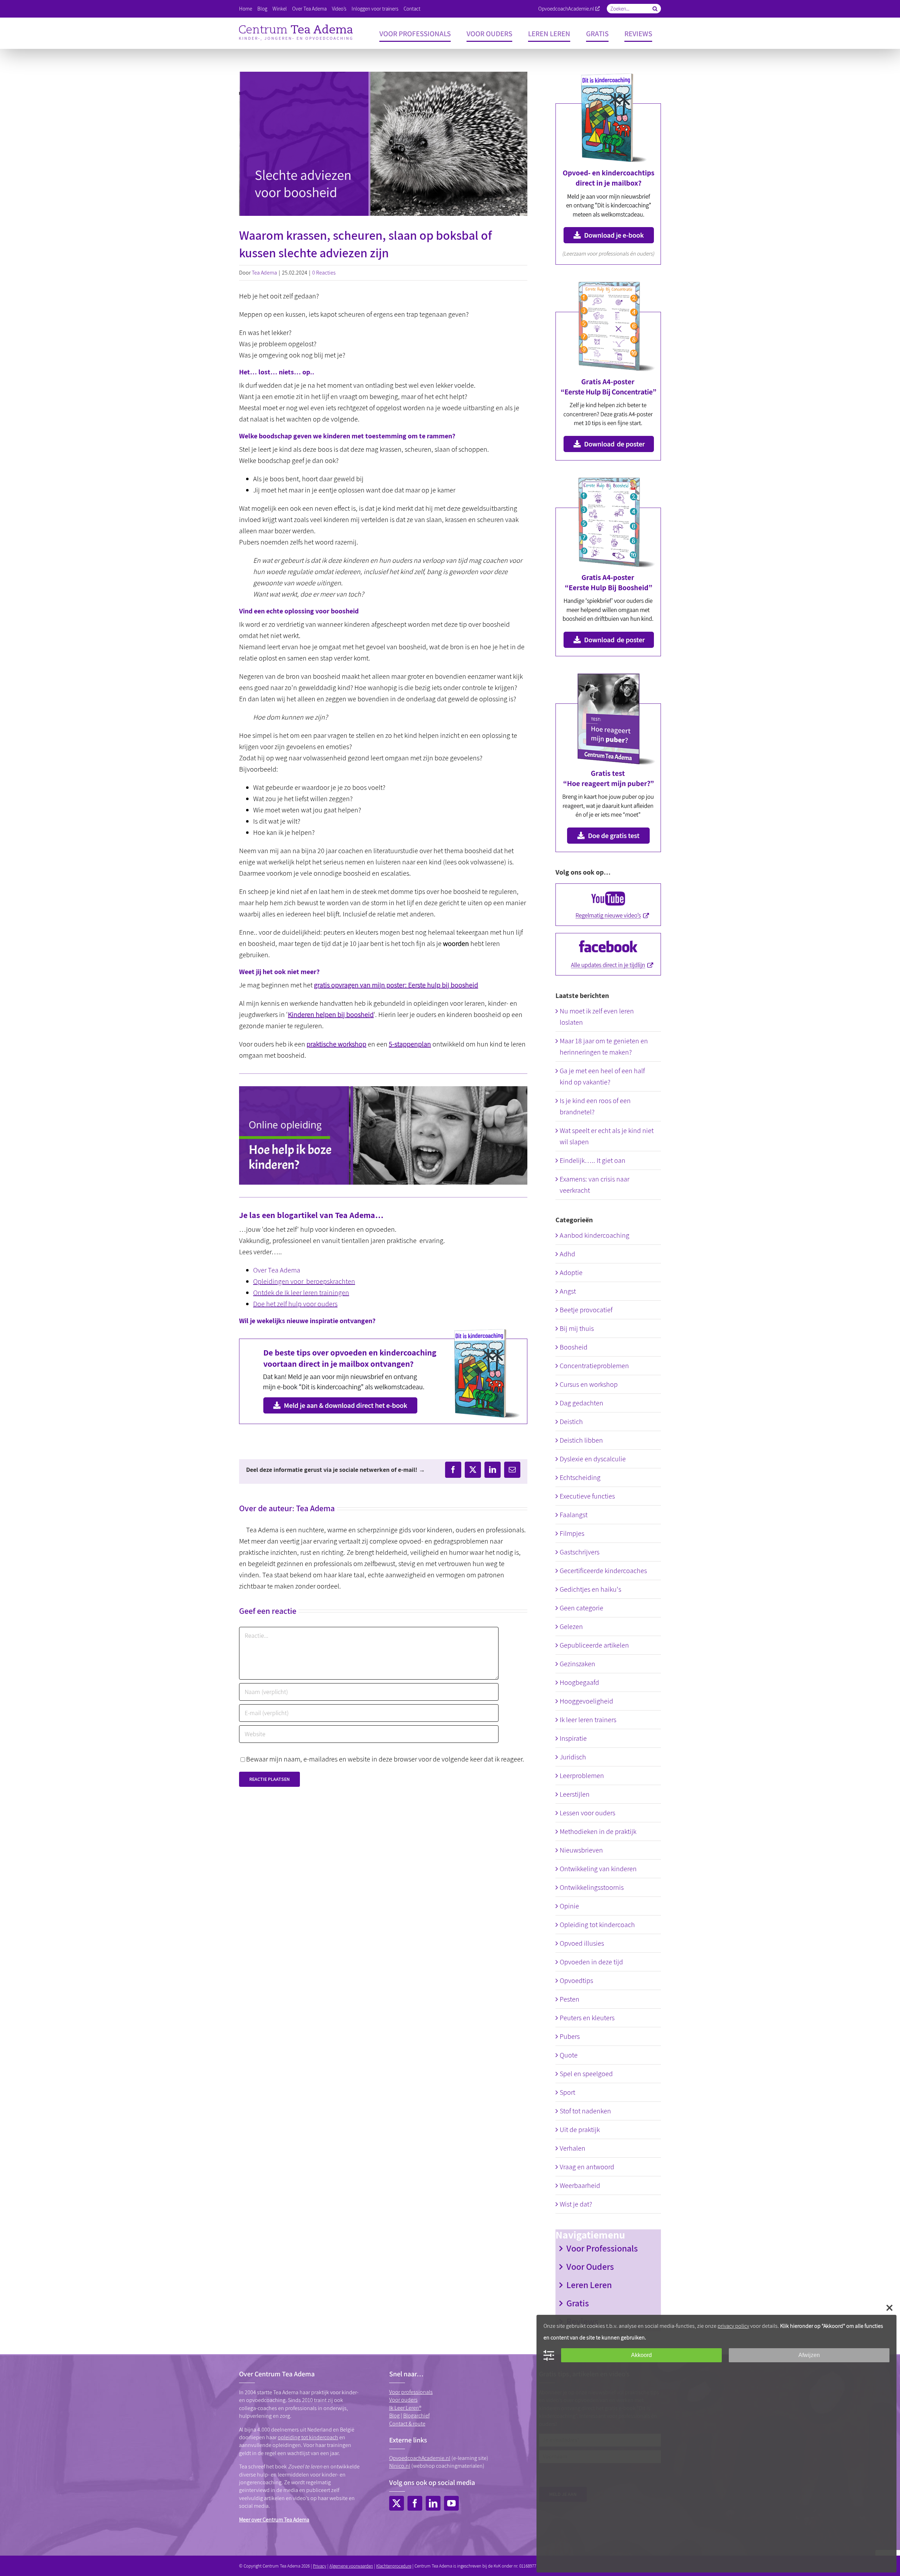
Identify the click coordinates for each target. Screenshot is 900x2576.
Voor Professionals (602, 2248)
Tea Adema (264, 273)
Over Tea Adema (277, 1270)
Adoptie (571, 1273)
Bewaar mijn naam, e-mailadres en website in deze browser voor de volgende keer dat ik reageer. (385, 1759)
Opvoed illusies (582, 1943)
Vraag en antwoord (587, 2167)
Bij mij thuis (577, 1328)
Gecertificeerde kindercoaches (603, 1571)
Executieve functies (587, 1496)
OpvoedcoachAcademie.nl (566, 9)
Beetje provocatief (586, 1310)
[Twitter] (397, 2503)
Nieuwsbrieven (581, 1850)
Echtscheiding (580, 1477)
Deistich (571, 1422)
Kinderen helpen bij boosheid (331, 1015)
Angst (568, 1291)
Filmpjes (572, 1533)
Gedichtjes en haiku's (590, 1589)
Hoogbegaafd (579, 1682)
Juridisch (573, 1757)
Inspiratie (573, 1738)
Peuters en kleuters (587, 2018)
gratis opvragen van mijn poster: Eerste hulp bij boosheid (396, 985)
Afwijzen (809, 2355)
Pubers (570, 2036)
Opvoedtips (576, 1981)
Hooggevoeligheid (586, 1701)
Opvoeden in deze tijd (591, 1962)
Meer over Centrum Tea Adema (274, 2520)
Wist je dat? (576, 2204)
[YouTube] (451, 2503)
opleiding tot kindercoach (308, 2437)
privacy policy (733, 2326)
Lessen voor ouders (587, 1813)
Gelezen (571, 1627)
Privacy (320, 2566)
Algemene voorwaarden (351, 2566)
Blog (394, 2416)
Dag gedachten (581, 1403)
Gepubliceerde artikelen (594, 1645)
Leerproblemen (582, 1776)
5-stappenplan (410, 1044)
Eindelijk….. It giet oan (593, 1160)
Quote (569, 2055)
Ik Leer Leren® (405, 2408)
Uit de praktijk (580, 2130)
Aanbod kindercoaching (594, 1235)
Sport (567, 2092)
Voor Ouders (590, 2266)
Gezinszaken (577, 1664)
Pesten (570, 1999)
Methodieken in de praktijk (598, 1831)
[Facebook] (415, 2503)
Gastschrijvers (580, 1552)
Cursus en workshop (589, 1384)
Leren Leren (589, 2285)
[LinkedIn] (433, 2503)
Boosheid (574, 1347)
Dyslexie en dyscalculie (593, 1459)
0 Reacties (324, 273)
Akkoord (641, 2355)
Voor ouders (403, 2400)
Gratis (578, 2303)
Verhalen (573, 2148)
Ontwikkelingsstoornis (592, 1887)
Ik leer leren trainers (588, 1720)
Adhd (567, 1254)
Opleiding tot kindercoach (597, 1925)
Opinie (569, 1906)
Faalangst (574, 1515)
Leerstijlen (575, 1794)
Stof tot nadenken (585, 2111)
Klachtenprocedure (394, 2566)
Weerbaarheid (580, 2185)
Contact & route (407, 2424)
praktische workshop (336, 1044)
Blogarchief (416, 2416)
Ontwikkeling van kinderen (598, 1869)
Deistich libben (581, 1440)
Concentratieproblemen (594, 1366)
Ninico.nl (400, 2466)
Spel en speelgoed (586, 2074)
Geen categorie (581, 1608)
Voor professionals (411, 2392)
